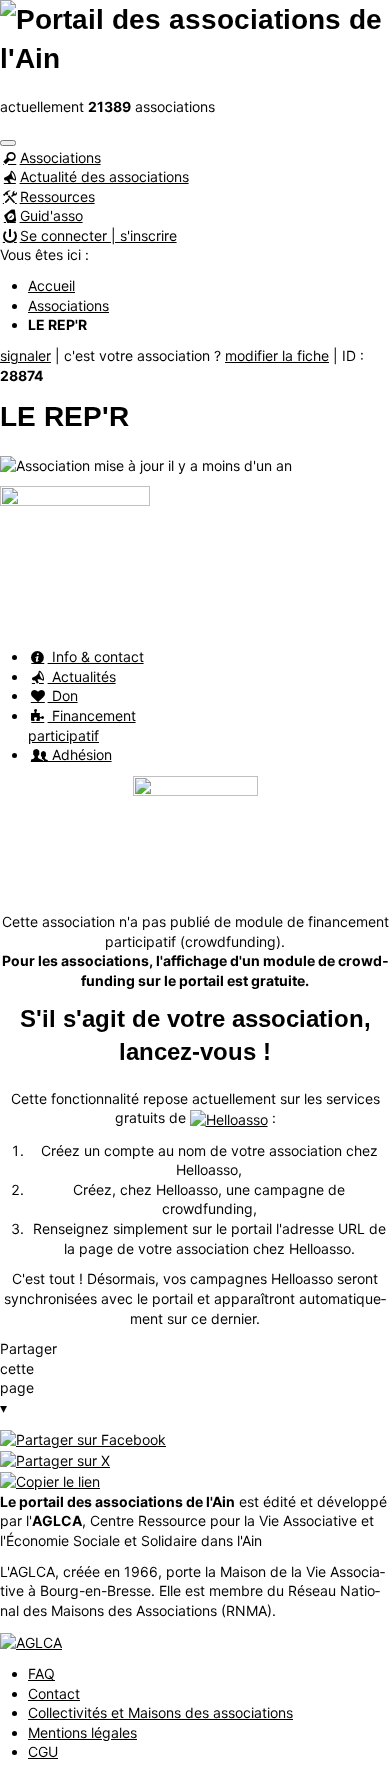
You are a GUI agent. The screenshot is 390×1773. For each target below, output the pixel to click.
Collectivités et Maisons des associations (160, 1712)
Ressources (57, 196)
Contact (54, 1693)
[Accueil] (195, 37)
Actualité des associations (104, 176)
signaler (25, 355)
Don (63, 695)
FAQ (41, 1673)
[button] (8, 143)
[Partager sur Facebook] (83, 1438)
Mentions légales (82, 1732)
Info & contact (96, 656)
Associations (60, 157)
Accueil (51, 285)
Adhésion (80, 754)
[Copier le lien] (50, 1480)
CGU (43, 1751)
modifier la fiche (277, 355)
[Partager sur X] (55, 1459)
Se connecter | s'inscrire (98, 235)
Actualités (82, 676)
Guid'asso (51, 215)
